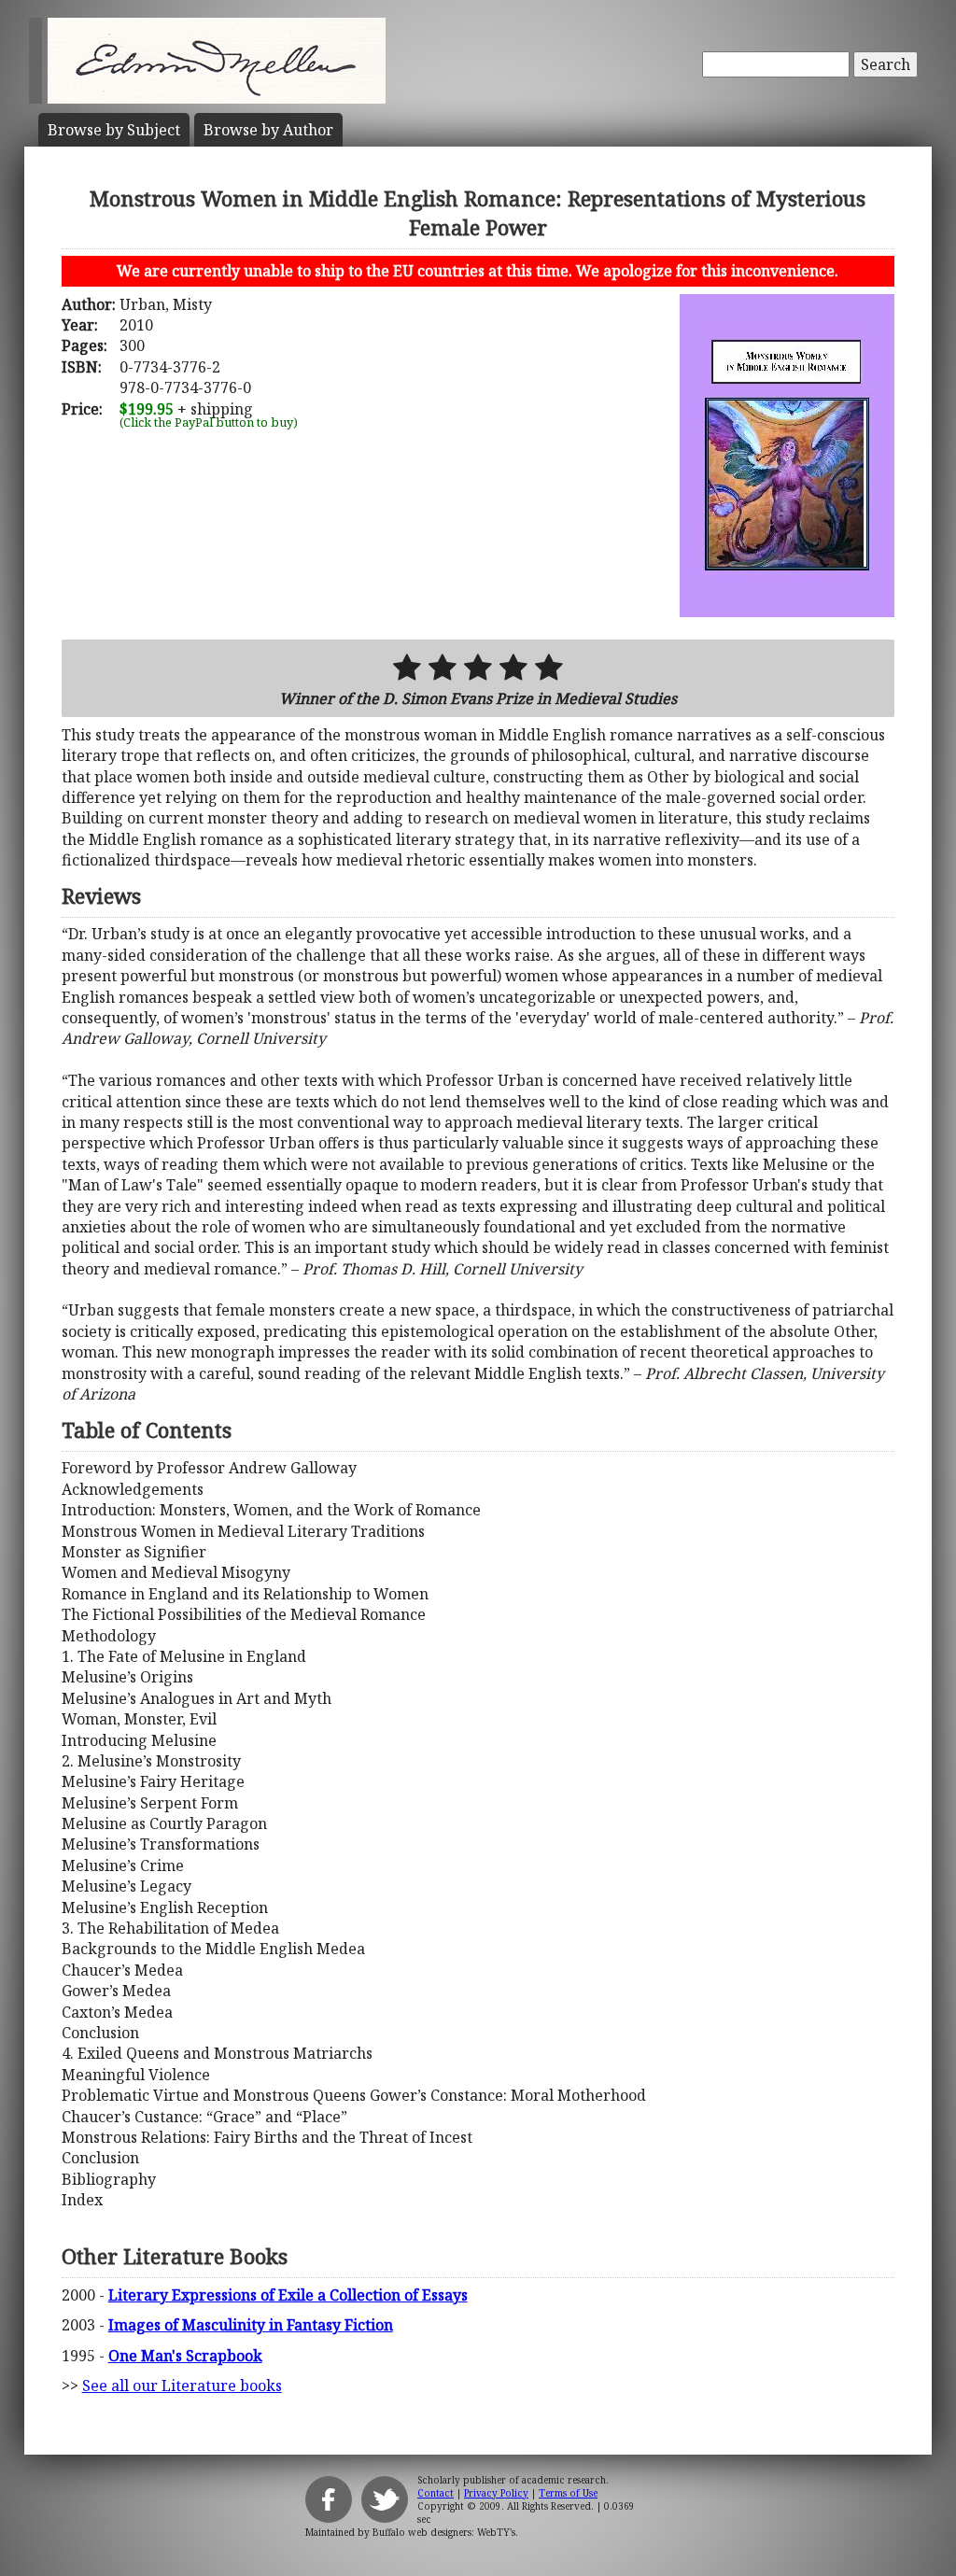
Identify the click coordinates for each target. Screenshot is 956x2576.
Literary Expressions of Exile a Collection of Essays (288, 2295)
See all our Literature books (182, 2386)
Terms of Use (568, 2493)
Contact (436, 2493)
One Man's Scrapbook (185, 2356)
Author (268, 130)
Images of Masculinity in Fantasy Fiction (251, 2325)
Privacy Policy (496, 2493)
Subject (114, 130)
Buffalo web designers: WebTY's (444, 2532)
